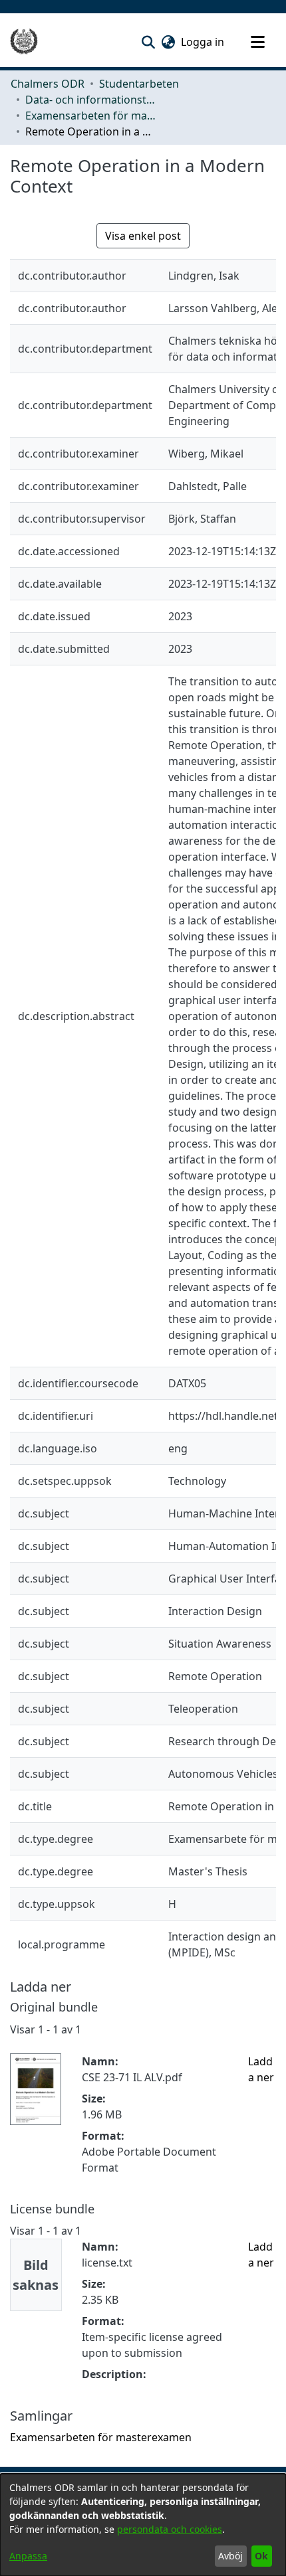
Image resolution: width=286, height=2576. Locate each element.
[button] (148, 42)
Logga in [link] (203, 42)
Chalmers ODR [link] (48, 84)
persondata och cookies (170, 2529)
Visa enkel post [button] (143, 236)
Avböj (230, 2556)
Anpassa (28, 2556)
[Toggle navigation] (257, 42)
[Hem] (24, 42)
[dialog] (143, 2525)
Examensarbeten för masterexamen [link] (92, 116)
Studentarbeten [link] (139, 84)
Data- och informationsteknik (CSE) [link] (92, 100)
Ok (261, 2556)
